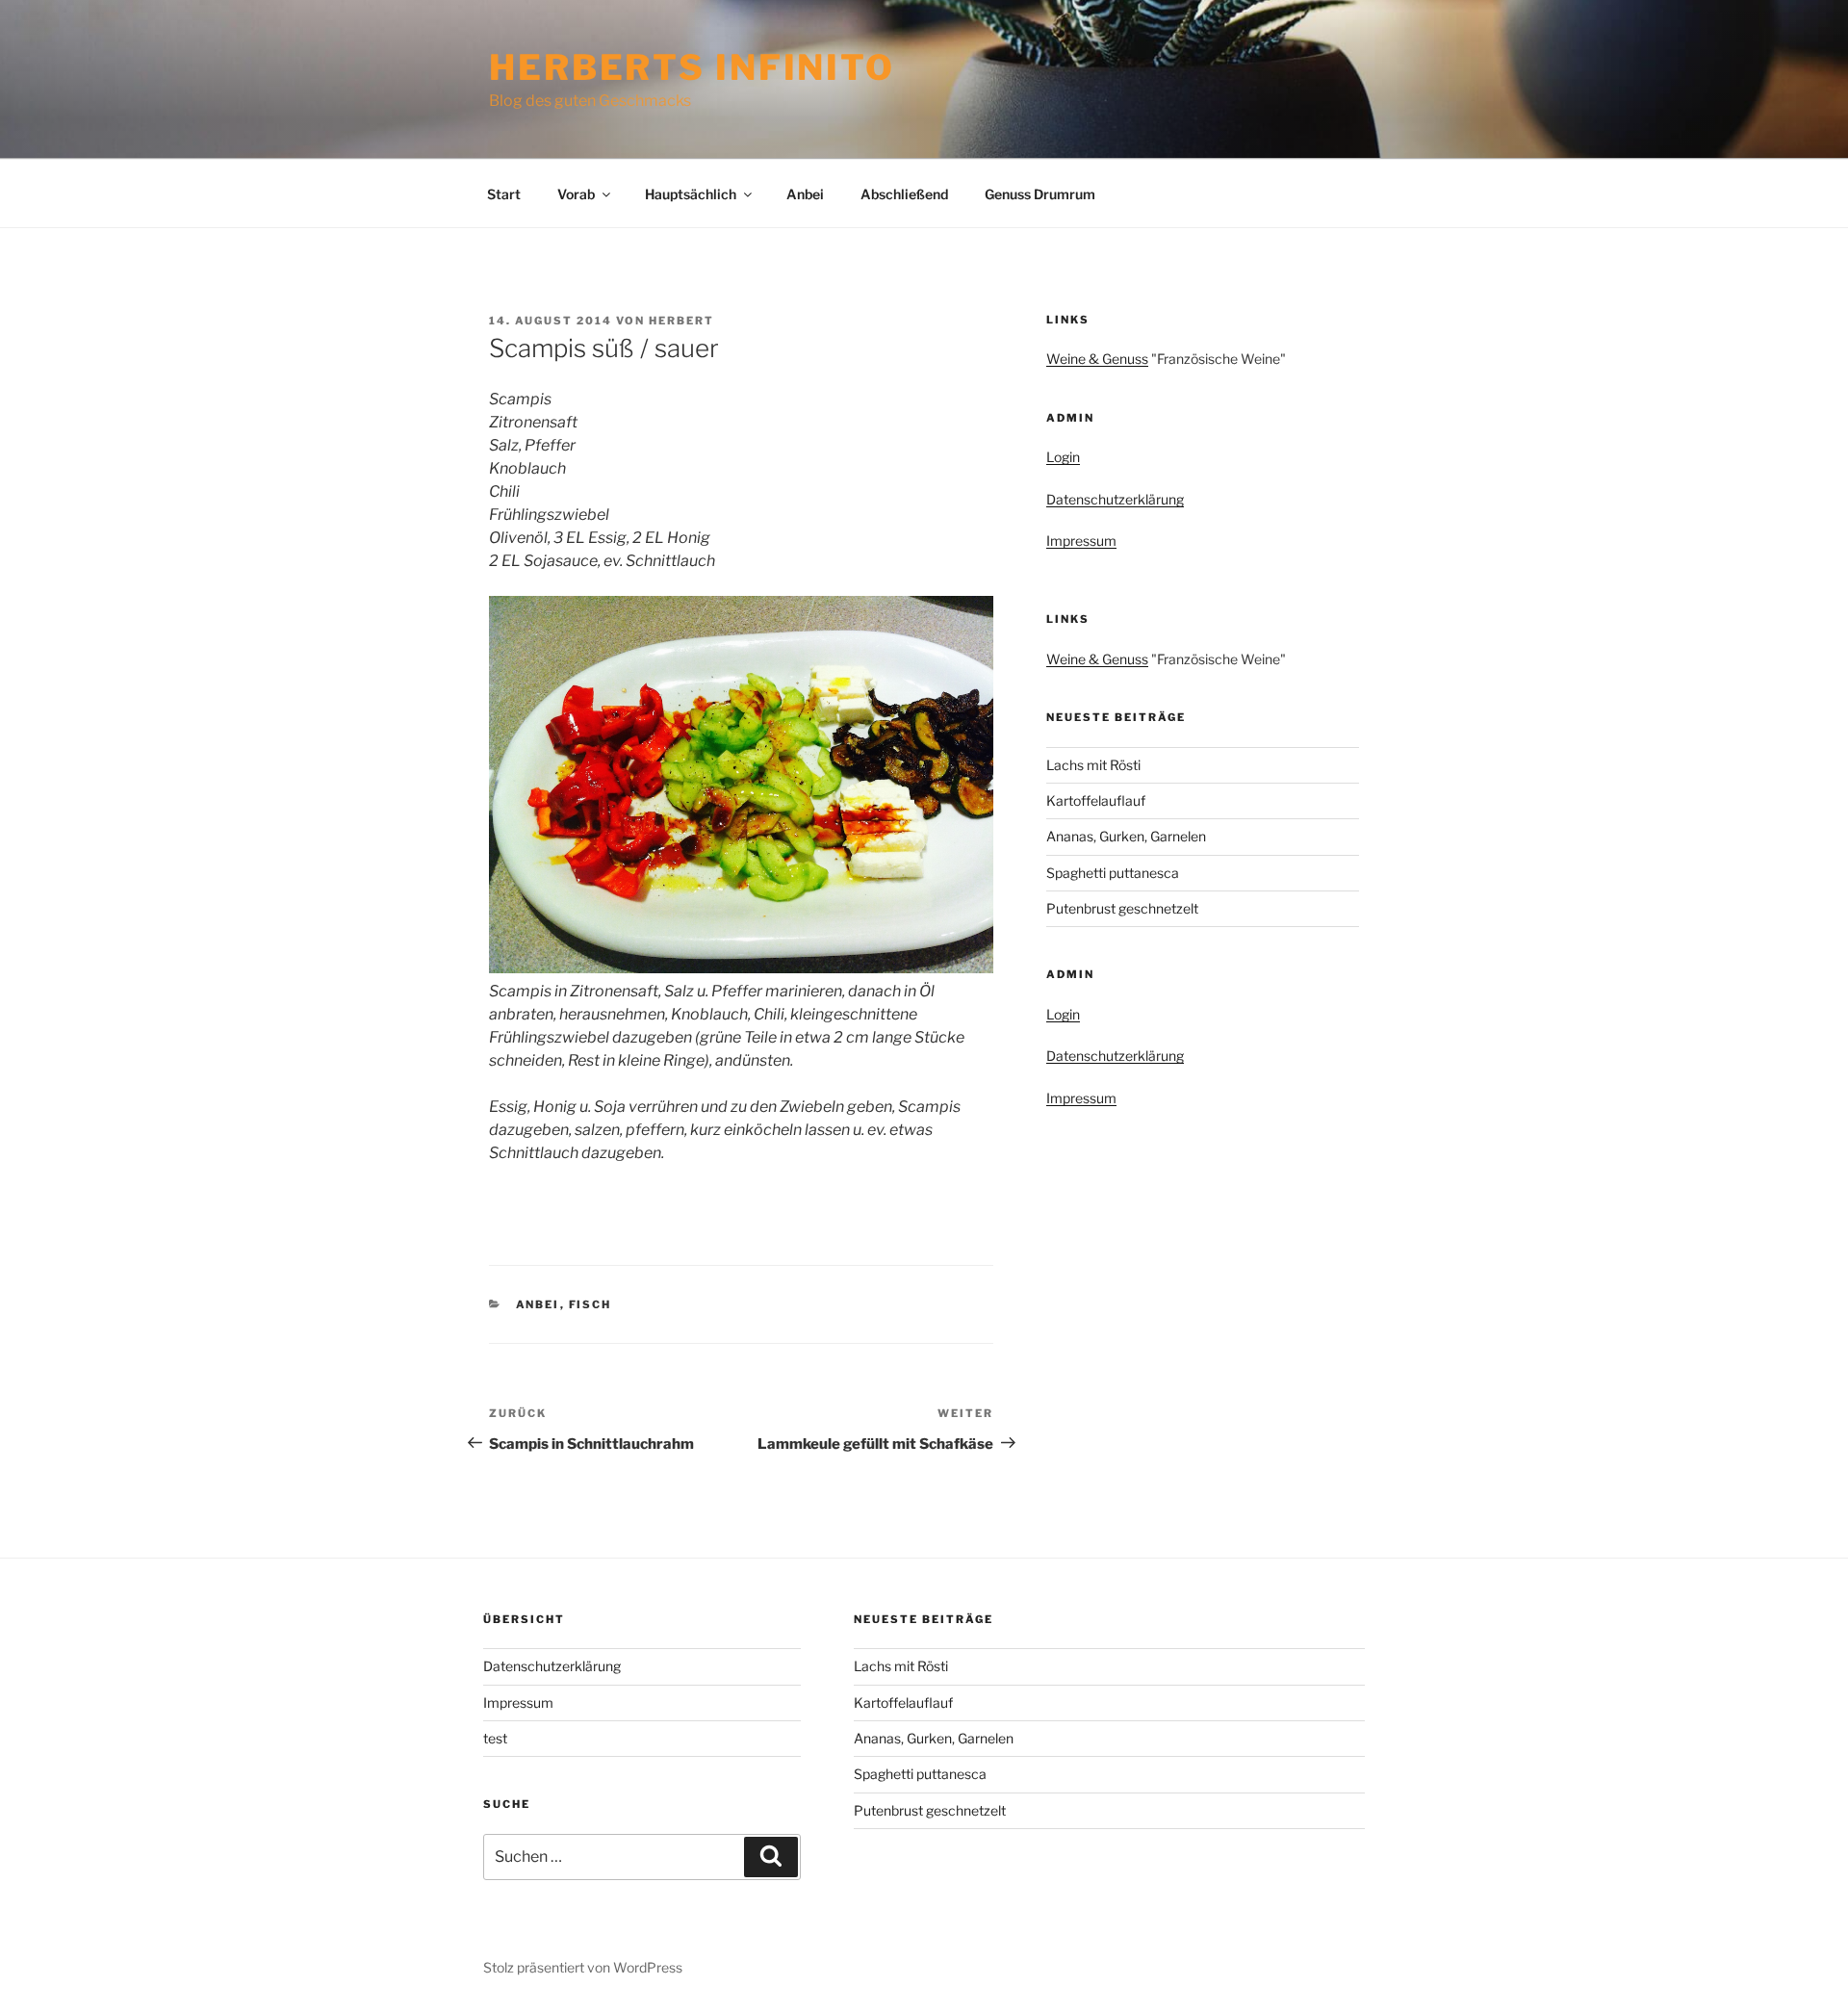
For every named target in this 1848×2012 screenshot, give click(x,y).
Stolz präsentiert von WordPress (583, 1967)
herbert (681, 321)
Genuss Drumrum (1040, 194)
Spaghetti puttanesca (1113, 873)
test (495, 1738)
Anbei (805, 194)
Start (504, 194)
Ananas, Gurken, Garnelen (1126, 836)
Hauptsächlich (691, 194)
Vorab (576, 194)
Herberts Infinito (692, 67)
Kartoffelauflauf (1096, 800)
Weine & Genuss (1097, 359)
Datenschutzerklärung (1115, 499)
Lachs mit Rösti (1093, 765)
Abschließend (904, 194)
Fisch (590, 1304)
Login (1063, 457)
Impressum (1081, 541)
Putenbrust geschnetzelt (1122, 908)
